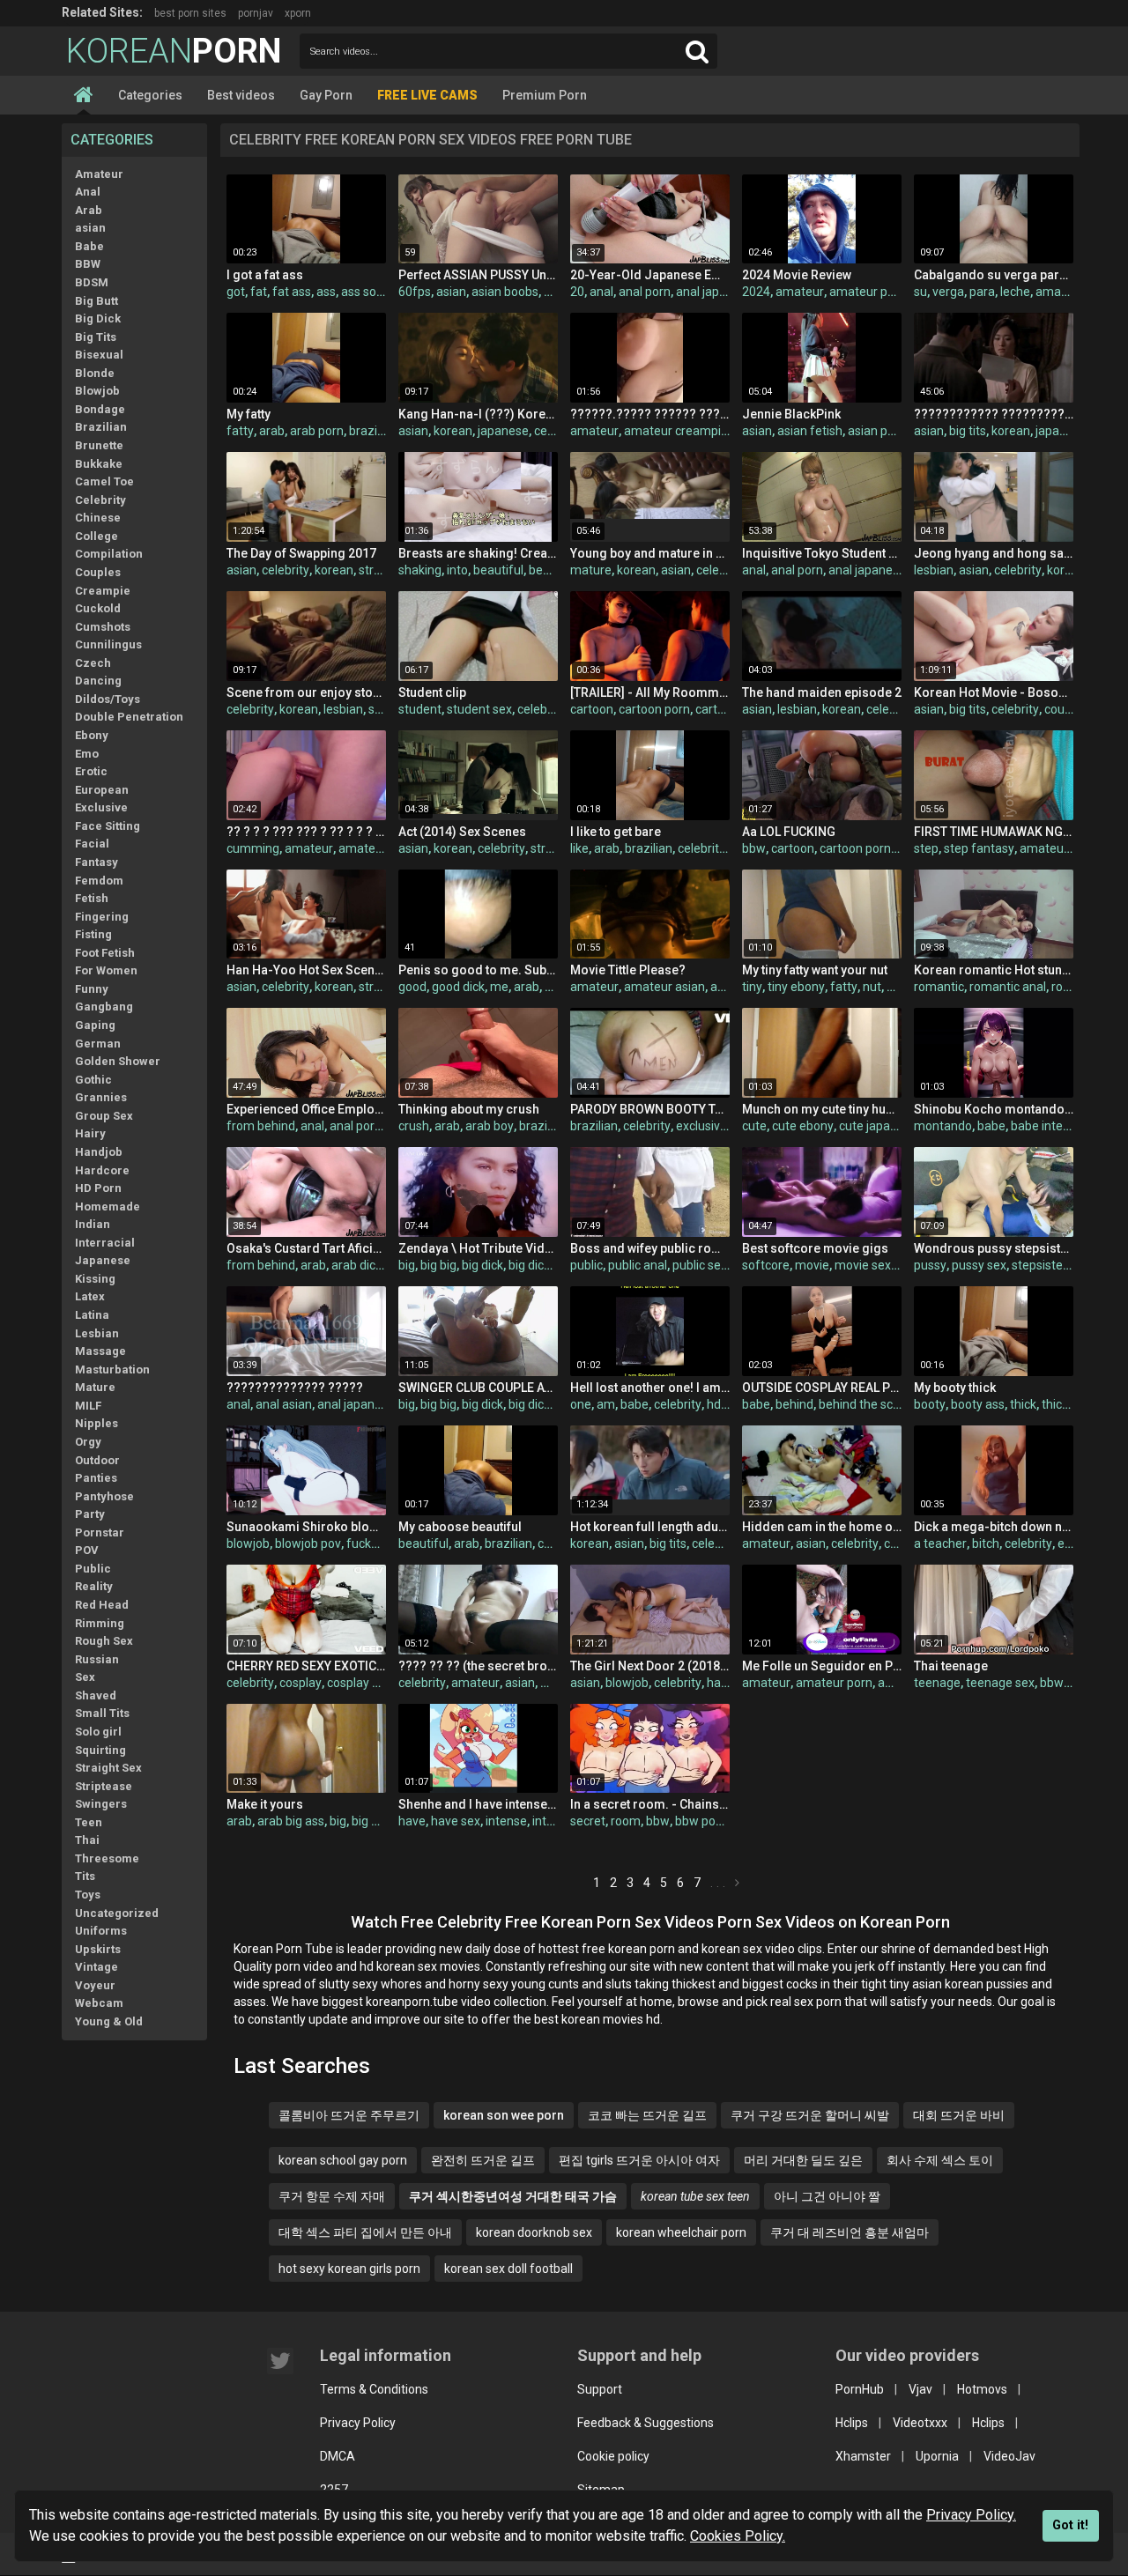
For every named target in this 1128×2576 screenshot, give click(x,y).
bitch (986, 1543)
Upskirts (98, 1949)
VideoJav (1009, 2456)
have (412, 1821)
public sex (700, 1265)
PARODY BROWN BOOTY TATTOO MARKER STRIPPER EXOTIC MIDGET (650, 1109)
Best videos (241, 95)
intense (506, 1821)
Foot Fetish (105, 953)
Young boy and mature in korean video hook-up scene (650, 553)
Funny (92, 989)
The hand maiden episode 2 (822, 692)
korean (453, 431)
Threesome (107, 1858)
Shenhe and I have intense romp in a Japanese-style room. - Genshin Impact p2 (478, 1804)
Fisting (93, 934)
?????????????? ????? (295, 1388)
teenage (937, 1683)
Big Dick (98, 318)
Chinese (98, 518)
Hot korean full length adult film (650, 1527)
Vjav (920, 2389)
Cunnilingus (108, 644)
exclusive (701, 1126)
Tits (85, 1876)
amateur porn (868, 292)
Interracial (105, 1243)
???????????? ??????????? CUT (994, 414)
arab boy (490, 1126)
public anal (638, 1265)
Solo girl (98, 1732)
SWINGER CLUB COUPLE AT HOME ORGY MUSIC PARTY (478, 1388)
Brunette (99, 445)
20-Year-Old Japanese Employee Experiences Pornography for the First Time (650, 275)
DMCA (338, 2456)
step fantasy (979, 848)
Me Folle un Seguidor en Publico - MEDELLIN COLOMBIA (822, 1666)
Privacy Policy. (971, 2515)
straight (380, 570)
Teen (89, 1822)
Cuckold (98, 608)
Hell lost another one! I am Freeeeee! (650, 1388)
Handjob (99, 1152)
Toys (88, 1895)
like (579, 848)
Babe (89, 246)
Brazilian (101, 427)
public (586, 1265)
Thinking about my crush (469, 1109)
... (720, 1883)
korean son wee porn (504, 2115)
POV (87, 1550)
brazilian (373, 431)
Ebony (92, 735)
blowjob (248, 1543)
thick (1023, 1404)
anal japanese (715, 292)
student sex (479, 709)
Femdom (99, 881)
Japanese (103, 1260)
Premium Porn (545, 95)
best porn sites (190, 13)
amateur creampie (676, 431)
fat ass (292, 292)
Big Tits (96, 337)
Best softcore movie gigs (815, 1248)
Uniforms (101, 1931)
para (982, 292)
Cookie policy (613, 2456)
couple (1063, 709)
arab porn (317, 431)
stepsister (1039, 1265)
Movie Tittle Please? (628, 970)
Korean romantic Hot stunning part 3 (994, 970)
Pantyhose (104, 1496)
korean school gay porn (343, 2160)
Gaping (95, 1025)
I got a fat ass (265, 275)
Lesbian (97, 1333)
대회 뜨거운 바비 (959, 2115)
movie (812, 1265)
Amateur (99, 174)
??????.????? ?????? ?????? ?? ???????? (650, 414)
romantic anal (1008, 987)
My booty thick (955, 1388)
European (102, 790)
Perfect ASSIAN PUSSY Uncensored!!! (478, 275)
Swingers (101, 1804)
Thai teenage (951, 1666)
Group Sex (104, 1116)
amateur (800, 292)
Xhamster (863, 2456)
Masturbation (112, 1369)
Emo (87, 754)
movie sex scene (881, 1265)
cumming (253, 848)
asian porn (877, 431)
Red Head (102, 1605)
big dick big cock (553, 1265)
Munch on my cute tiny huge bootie (822, 1109)
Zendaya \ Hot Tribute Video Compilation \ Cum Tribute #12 (478, 1248)
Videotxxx (920, 2423)
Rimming (100, 1623)
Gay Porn (326, 95)
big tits (968, 431)
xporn (298, 13)
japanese (503, 431)
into (457, 570)
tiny (752, 987)
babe (991, 1126)
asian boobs (505, 292)
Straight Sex (108, 1768)
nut (872, 987)
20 (577, 292)
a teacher (940, 1543)
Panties (96, 1478)
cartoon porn (654, 709)
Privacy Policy (358, 2423)
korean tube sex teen (695, 2196)
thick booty (1072, 1404)
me (499, 987)
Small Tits (102, 1713)
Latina (92, 1315)
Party (90, 1514)
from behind (261, 1126)
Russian (97, 1659)
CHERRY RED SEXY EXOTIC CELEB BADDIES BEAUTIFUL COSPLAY (306, 1666)
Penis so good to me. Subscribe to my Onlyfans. (478, 970)
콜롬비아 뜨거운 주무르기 (349, 2115)
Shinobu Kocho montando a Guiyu (994, 1109)
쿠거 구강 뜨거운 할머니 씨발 (810, 2115)
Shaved (96, 1695)
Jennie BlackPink (791, 414)
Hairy (90, 1133)
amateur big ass (383, 848)
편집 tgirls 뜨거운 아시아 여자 (639, 2160)
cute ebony (803, 1126)
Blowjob (97, 391)
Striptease (104, 1786)
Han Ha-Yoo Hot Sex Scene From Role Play (306, 970)
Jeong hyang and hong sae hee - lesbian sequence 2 (994, 553)
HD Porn (98, 1188)
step (926, 848)
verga (948, 292)
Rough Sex (104, 1641)
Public (93, 1569)
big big (438, 1265)
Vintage (96, 1967)
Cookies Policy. (738, 2536)
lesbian (934, 570)
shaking (420, 570)
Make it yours (265, 1804)
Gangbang (104, 1007)
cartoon (592, 709)
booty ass (978, 1404)
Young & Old (109, 2021)
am (606, 1404)
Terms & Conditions (374, 2389)
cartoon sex (728, 709)
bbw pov (698, 1821)
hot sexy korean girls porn (349, 2269)
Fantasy (96, 862)
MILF (88, 1406)
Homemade (108, 1207)
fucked (366, 1543)
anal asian (284, 1404)
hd (714, 1404)
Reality (94, 1586)
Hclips (852, 2423)
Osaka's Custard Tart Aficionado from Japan (306, 1248)
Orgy (88, 1442)
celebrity (286, 570)
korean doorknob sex (534, 2232)
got (236, 292)
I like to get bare (616, 832)
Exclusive (101, 807)
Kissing (95, 1279)
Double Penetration (129, 717)
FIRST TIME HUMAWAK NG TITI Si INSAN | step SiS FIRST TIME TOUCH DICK (994, 832)
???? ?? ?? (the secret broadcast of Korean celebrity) (478, 1666)
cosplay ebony (367, 1683)
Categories (150, 95)
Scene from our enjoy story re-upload (306, 692)
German (98, 1044)
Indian (93, 1224)
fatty (240, 431)
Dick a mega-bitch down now (994, 1527)
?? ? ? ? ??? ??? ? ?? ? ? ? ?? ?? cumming (306, 832)
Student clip (432, 692)
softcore (766, 1265)
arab (272, 431)
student (420, 709)
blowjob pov (308, 1543)
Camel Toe (104, 481)
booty (930, 1404)
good (412, 987)
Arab (89, 210)
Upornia (937, 2456)
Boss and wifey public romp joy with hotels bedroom (650, 1248)
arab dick (356, 1265)
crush (414, 1126)
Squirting (100, 1750)
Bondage (100, 409)
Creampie (103, 591)
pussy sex (979, 1265)
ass (326, 292)
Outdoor (97, 1460)
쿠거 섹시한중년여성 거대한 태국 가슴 (513, 2196)
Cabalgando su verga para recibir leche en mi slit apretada (994, 275)
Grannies (101, 1097)
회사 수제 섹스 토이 (940, 2160)
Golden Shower (118, 1061)
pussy (930, 1265)
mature (591, 570)
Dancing (98, 681)
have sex (456, 1821)
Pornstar (100, 1532)
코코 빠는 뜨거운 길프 (647, 2115)
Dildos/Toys (108, 699)
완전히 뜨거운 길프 (483, 2160)
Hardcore (102, 1170)
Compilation (109, 554)
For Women (106, 970)
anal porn (645, 292)
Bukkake (99, 464)
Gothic (93, 1080)
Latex (90, 1296)
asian (90, 228)
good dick (458, 987)
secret (588, 1821)
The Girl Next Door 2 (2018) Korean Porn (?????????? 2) (650, 1666)
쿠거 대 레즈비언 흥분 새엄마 (850, 2232)
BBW (88, 264)
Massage (100, 1351)
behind (794, 1404)
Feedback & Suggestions (646, 2423)
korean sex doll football (508, 2269)
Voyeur (95, 1985)
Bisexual (99, 355)
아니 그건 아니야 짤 (827, 2196)
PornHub (860, 2389)
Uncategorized (117, 1913)
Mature (95, 1387)
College (96, 536)
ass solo (364, 292)
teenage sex (1000, 1683)
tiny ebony (796, 987)
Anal (88, 192)
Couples (98, 572)
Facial (92, 844)
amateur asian (664, 987)
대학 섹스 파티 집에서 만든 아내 (365, 2232)
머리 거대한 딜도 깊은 (803, 2160)
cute (754, 1126)
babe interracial (1054, 1126)
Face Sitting (108, 826)
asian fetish (810, 431)
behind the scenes (869, 1404)
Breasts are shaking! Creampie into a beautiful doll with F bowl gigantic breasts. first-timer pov (478, 553)
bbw (754, 848)
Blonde (95, 373)
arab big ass (291, 1821)
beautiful (498, 570)
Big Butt (96, 301)
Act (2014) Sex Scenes (462, 832)
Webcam (99, 2003)
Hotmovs (982, 2389)
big (407, 1265)
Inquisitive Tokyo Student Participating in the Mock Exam (822, 553)
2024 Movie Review (797, 275)
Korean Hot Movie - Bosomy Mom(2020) (994, 692)
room (626, 1821)
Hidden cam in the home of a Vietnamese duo (822, 1527)
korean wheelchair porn (681, 2232)
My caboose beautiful (460, 1527)
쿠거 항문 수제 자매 (332, 2196)
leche (1015, 292)
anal (601, 292)
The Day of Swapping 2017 (301, 553)
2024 (756, 292)
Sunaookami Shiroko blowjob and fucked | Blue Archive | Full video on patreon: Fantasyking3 (306, 1527)
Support (600, 2389)
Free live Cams (427, 95)
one (581, 1404)
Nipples (96, 1423)
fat (259, 292)
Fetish (92, 898)
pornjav (256, 13)
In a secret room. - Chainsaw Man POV (650, 1804)
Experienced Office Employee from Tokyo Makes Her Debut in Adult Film (306, 1109)
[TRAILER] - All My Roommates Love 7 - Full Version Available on (650, 692)
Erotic (91, 771)
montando (943, 1126)
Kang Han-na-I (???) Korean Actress (478, 414)
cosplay (301, 1683)
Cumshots (103, 627)
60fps (415, 292)
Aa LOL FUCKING (789, 832)
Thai (87, 1840)
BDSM (92, 282)
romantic (939, 987)
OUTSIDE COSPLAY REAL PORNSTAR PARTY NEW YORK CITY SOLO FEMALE (822, 1388)
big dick (482, 1265)
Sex (85, 1677)
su (920, 292)
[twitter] (280, 2361)
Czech (93, 663)
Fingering (102, 917)
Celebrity (100, 500)
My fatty (249, 414)
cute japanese (878, 1126)
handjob (729, 1683)
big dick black (545, 1404)
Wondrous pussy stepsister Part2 (994, 1248)
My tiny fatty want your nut (815, 970)
